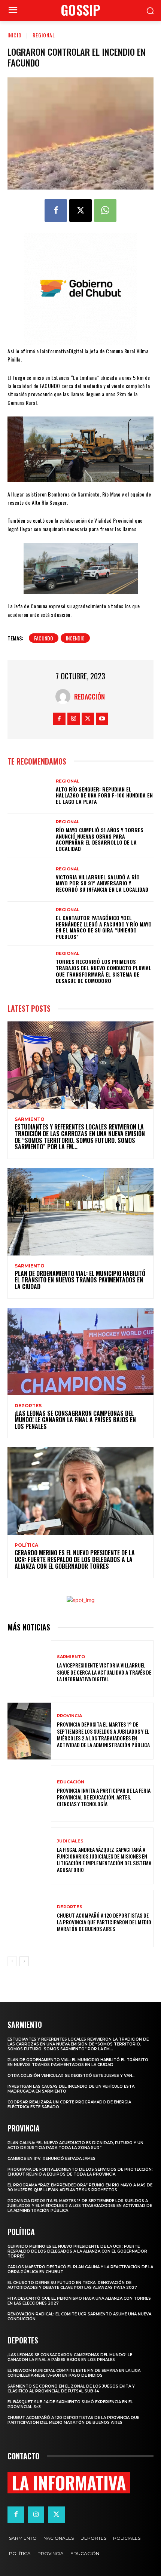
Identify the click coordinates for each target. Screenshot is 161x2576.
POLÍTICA (26, 1545)
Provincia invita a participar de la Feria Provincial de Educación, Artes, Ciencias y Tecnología (104, 1797)
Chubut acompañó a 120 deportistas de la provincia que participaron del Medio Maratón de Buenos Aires (104, 1922)
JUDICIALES (70, 1841)
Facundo (44, 638)
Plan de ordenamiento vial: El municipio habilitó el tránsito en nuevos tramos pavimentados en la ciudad (80, 1280)
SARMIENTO (30, 1119)
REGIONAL (44, 35)
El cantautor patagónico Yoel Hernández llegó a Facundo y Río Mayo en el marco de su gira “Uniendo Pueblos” (104, 927)
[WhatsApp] (105, 210)
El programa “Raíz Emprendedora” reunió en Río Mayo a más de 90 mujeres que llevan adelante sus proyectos (80, 2188)
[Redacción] (65, 697)
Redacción (89, 697)
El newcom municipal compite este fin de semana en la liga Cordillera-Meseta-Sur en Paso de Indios (74, 2373)
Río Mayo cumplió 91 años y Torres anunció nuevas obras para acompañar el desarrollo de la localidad (100, 839)
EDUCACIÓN (71, 1782)
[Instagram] (74, 719)
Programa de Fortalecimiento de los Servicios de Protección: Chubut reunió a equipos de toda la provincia (80, 2172)
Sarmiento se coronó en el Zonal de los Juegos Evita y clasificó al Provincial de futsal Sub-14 (71, 2389)
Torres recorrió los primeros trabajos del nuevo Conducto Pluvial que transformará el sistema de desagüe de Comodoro (104, 971)
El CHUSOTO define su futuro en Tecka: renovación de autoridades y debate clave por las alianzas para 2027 (72, 2285)
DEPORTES (28, 1406)
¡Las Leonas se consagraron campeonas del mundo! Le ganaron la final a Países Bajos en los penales (75, 1420)
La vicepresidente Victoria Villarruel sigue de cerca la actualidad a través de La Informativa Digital (104, 1672)
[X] (80, 210)
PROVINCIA (69, 1716)
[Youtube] (102, 719)
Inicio (15, 35)
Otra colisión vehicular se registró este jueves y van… (72, 2076)
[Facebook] (56, 210)
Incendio (75, 638)
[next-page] (24, 1961)
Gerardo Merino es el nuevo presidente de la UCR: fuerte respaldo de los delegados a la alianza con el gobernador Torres (75, 1559)
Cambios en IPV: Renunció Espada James (51, 2159)
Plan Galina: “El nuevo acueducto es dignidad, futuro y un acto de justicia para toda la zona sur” (75, 2145)
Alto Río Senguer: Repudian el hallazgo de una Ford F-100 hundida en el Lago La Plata (104, 795)
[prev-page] (12, 1961)
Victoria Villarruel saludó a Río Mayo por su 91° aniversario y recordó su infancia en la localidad (102, 883)
